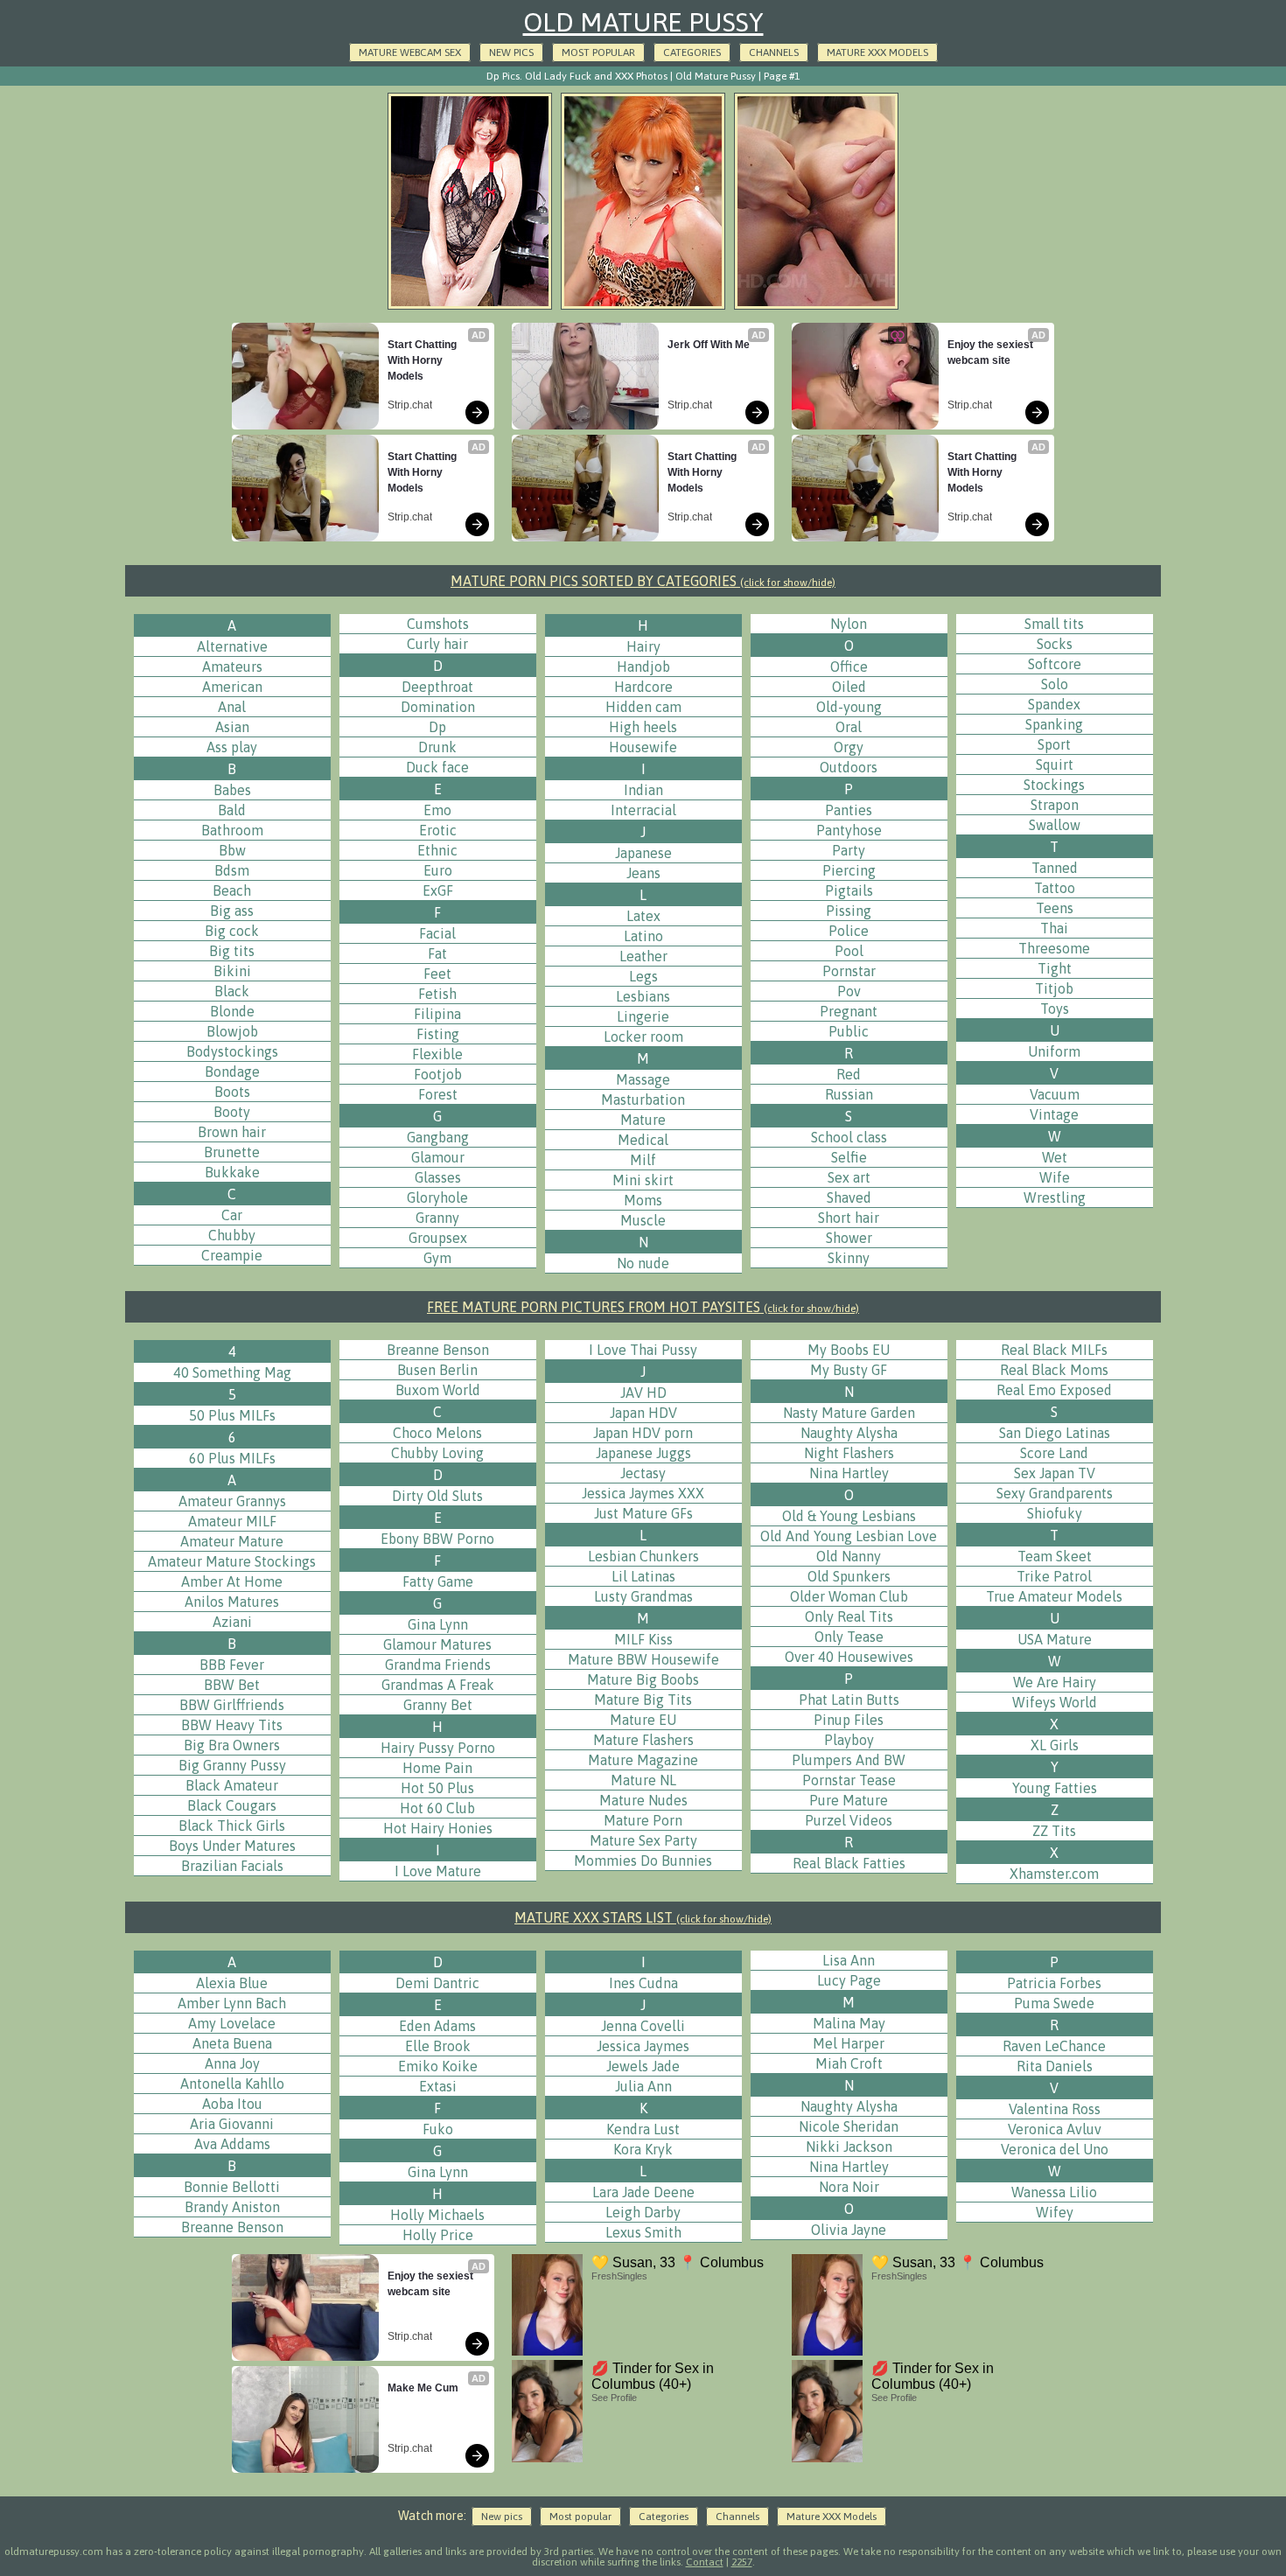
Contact (705, 2562)
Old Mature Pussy (643, 22)
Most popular (598, 52)
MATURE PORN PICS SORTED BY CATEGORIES (643, 581)
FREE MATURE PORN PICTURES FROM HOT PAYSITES (643, 1307)
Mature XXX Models (877, 52)
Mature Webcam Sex (410, 52)
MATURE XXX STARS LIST (643, 1917)
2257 (742, 2562)
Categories (692, 52)
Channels (774, 52)
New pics (511, 52)
